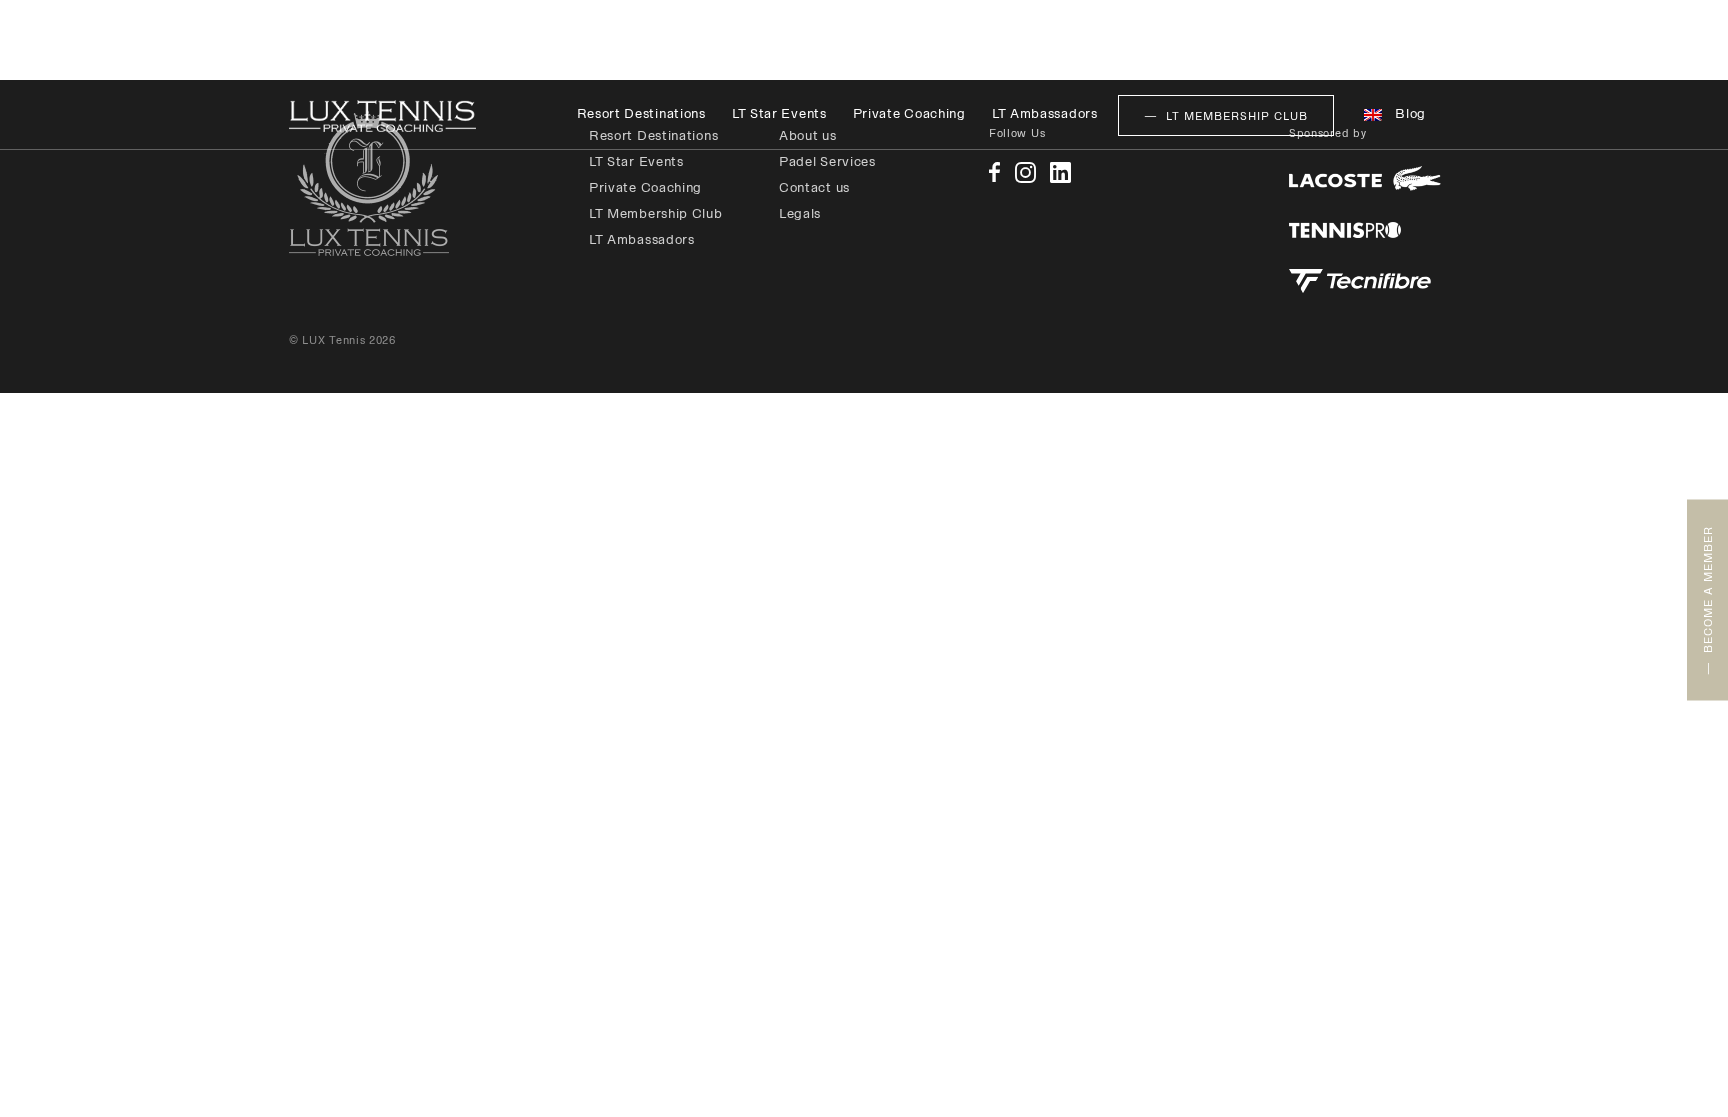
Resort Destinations (641, 113)
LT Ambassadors (1045, 113)
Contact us (814, 187)
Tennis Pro (1345, 230)
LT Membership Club (656, 213)
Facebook (994, 172)
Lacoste (1365, 178)
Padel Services (827, 161)
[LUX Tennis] (369, 183)
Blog (1410, 113)
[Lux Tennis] (382, 116)
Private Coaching (909, 113)
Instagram (1025, 172)
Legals (800, 213)
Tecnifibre (1360, 281)
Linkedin (1060, 172)
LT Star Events (779, 113)
